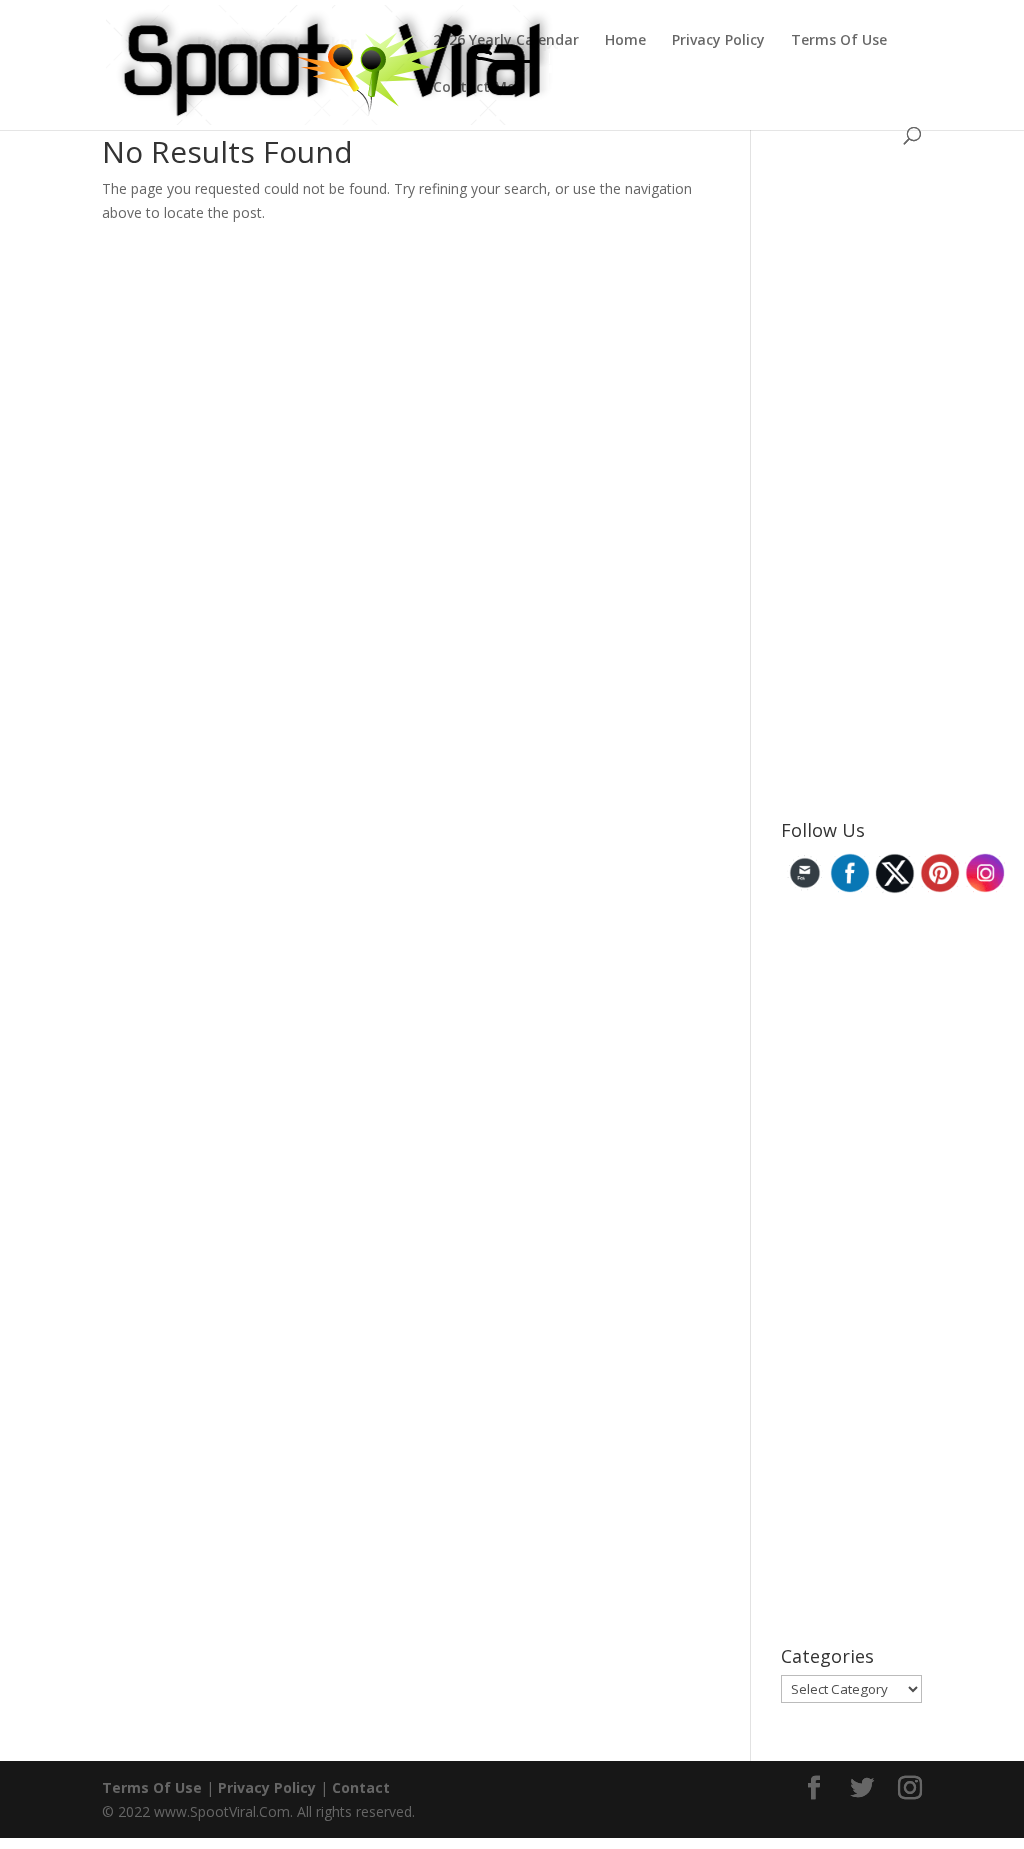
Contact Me (474, 88)
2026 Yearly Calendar (506, 41)
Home (625, 41)
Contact (361, 1787)
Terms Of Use (839, 41)
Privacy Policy (718, 41)
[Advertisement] (902, 485)
